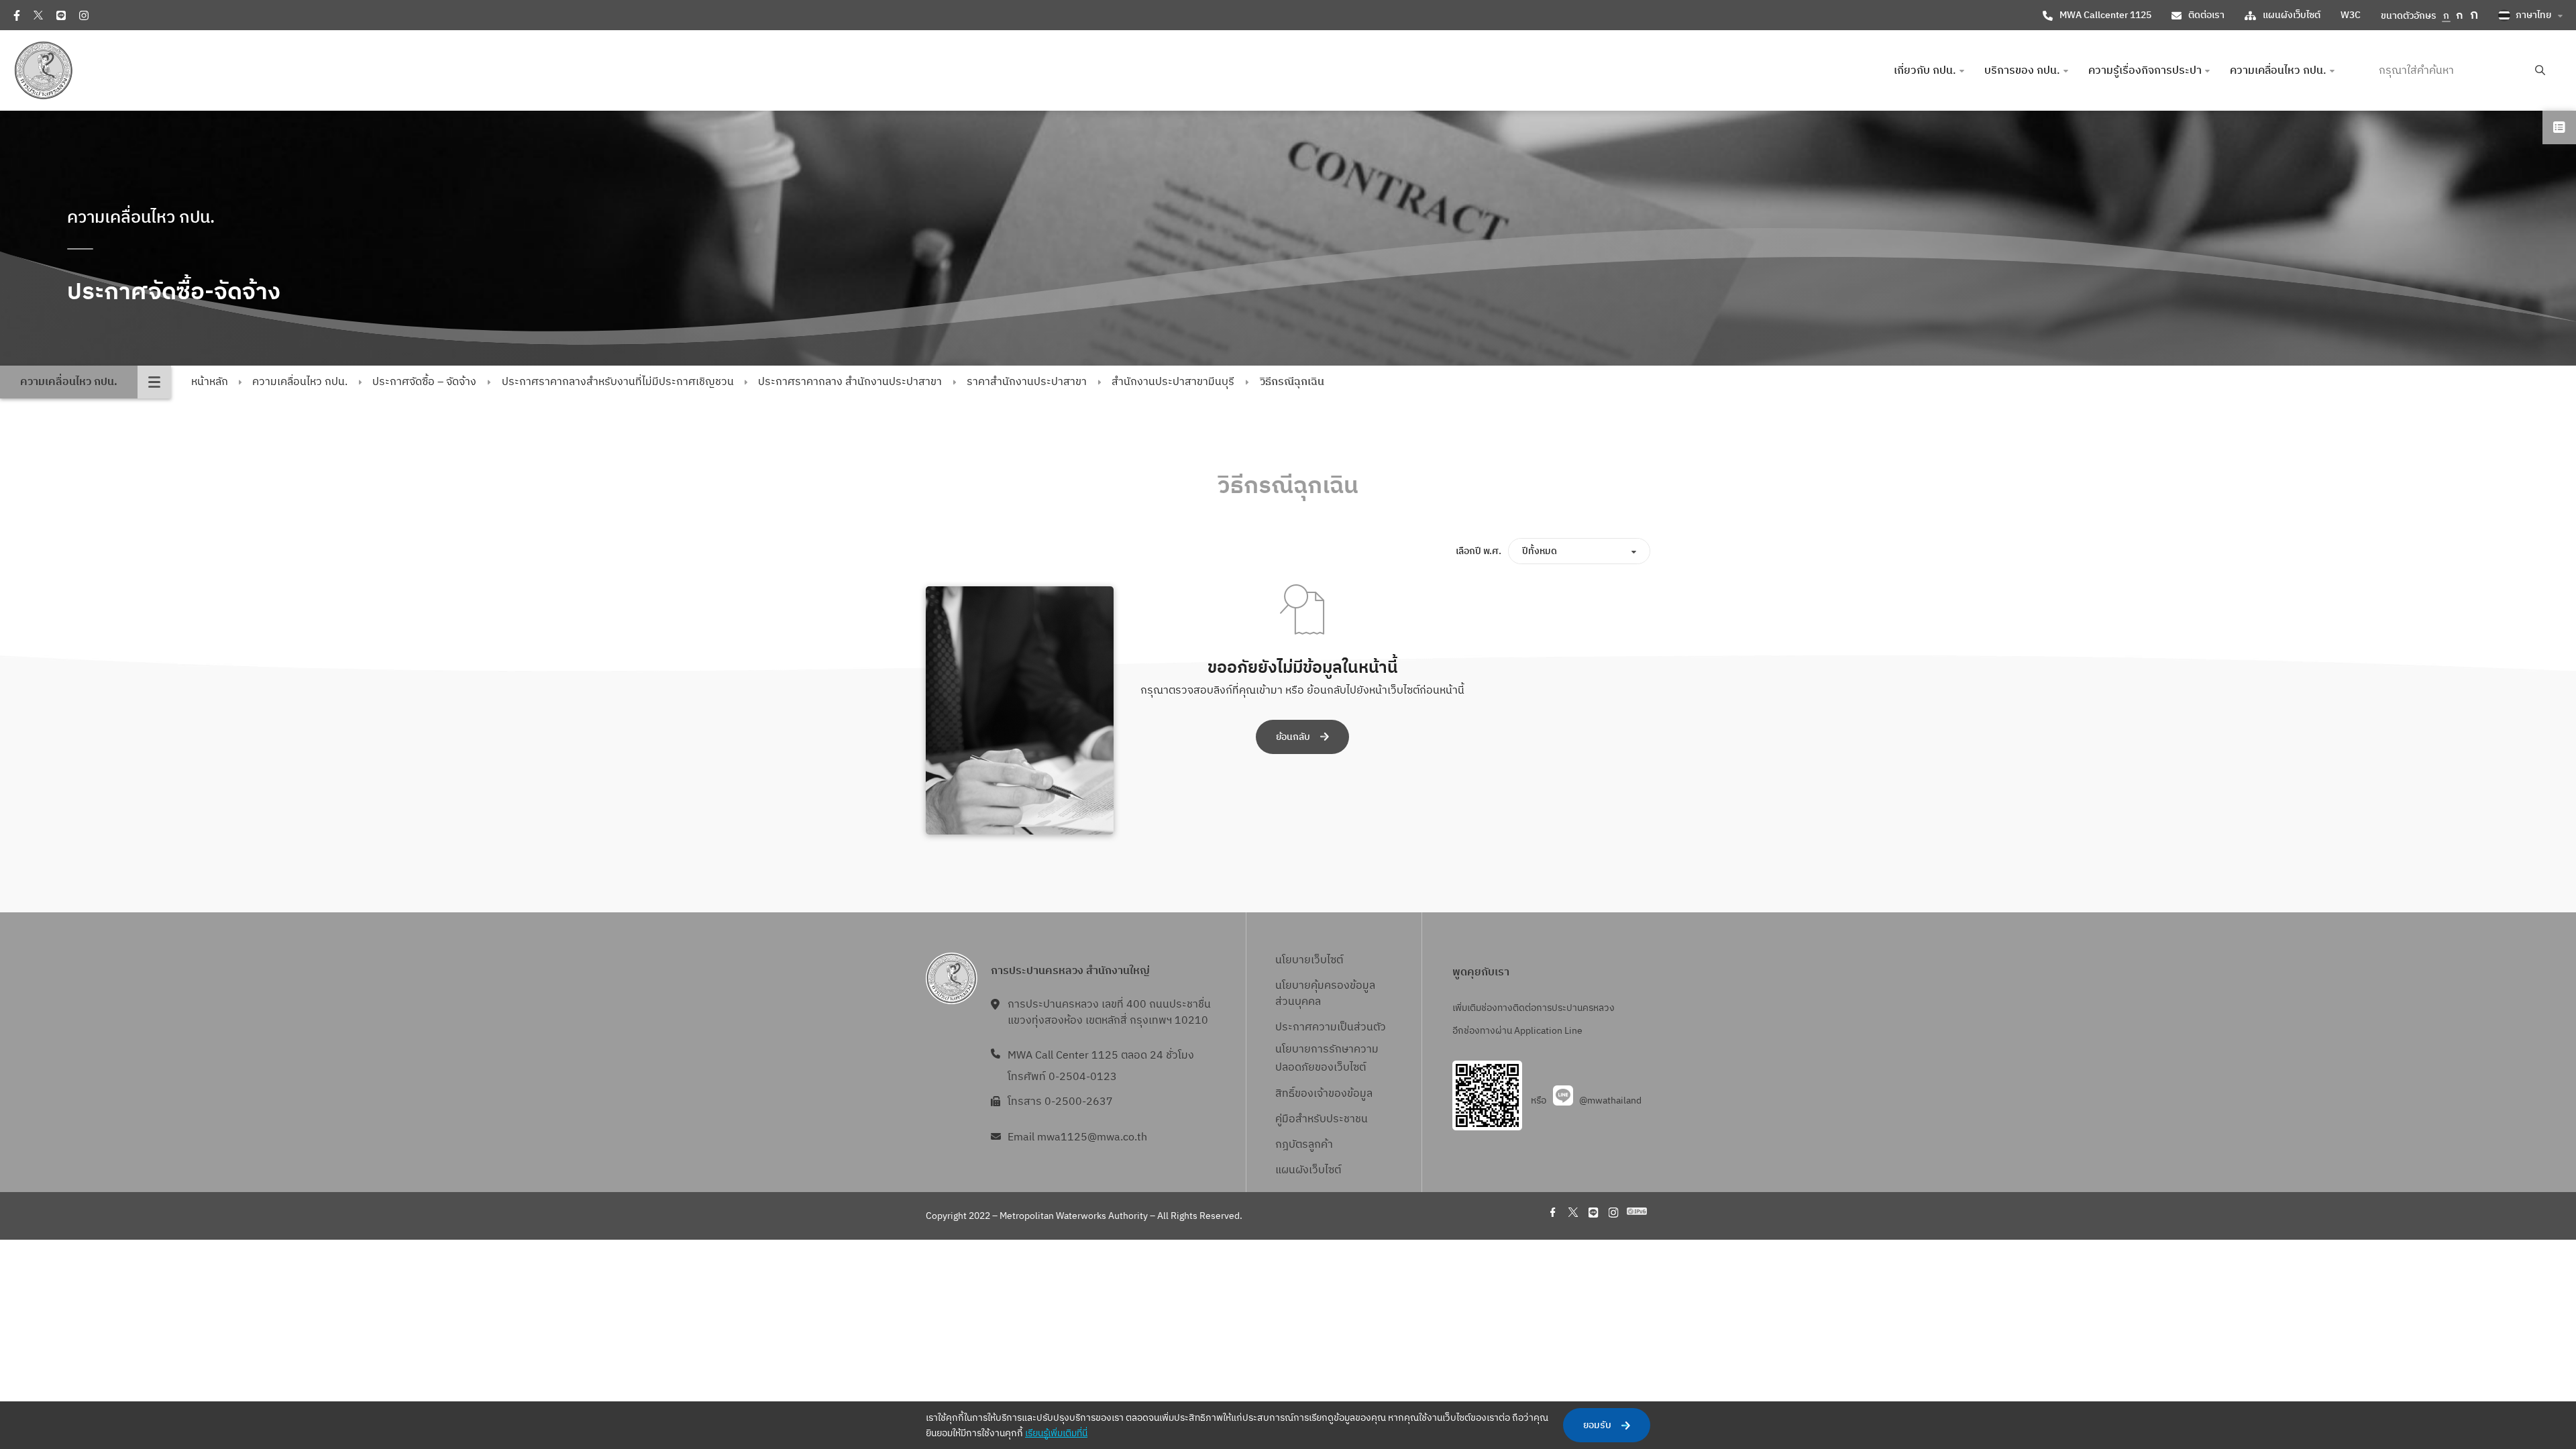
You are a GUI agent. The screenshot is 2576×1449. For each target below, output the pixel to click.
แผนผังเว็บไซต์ (2292, 15)
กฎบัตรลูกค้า (1304, 1145)
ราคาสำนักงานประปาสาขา (1027, 382)
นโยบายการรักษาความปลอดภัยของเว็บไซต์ (1327, 1059)
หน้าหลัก (210, 382)
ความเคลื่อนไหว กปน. (300, 382)
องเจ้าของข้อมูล (1337, 1094)
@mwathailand (1610, 1101)
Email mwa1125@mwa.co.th (1077, 1137)
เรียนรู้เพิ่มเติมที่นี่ (1056, 1433)
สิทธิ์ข (1288, 1094)
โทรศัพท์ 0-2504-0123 (1062, 1077)
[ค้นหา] (2540, 71)
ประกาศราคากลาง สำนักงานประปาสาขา (850, 382)
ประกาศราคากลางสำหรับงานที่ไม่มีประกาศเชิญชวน (618, 382)
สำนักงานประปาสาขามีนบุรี (1173, 382)
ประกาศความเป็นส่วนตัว (1331, 1027)
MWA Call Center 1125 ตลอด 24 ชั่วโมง (1101, 1056)
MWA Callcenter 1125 (2105, 15)
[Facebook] (17, 15)
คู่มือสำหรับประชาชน (1322, 1119)
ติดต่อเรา (2206, 15)
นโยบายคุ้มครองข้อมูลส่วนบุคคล (1325, 994)
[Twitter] (38, 15)
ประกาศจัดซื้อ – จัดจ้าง (424, 382)
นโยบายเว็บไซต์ (1309, 960)
